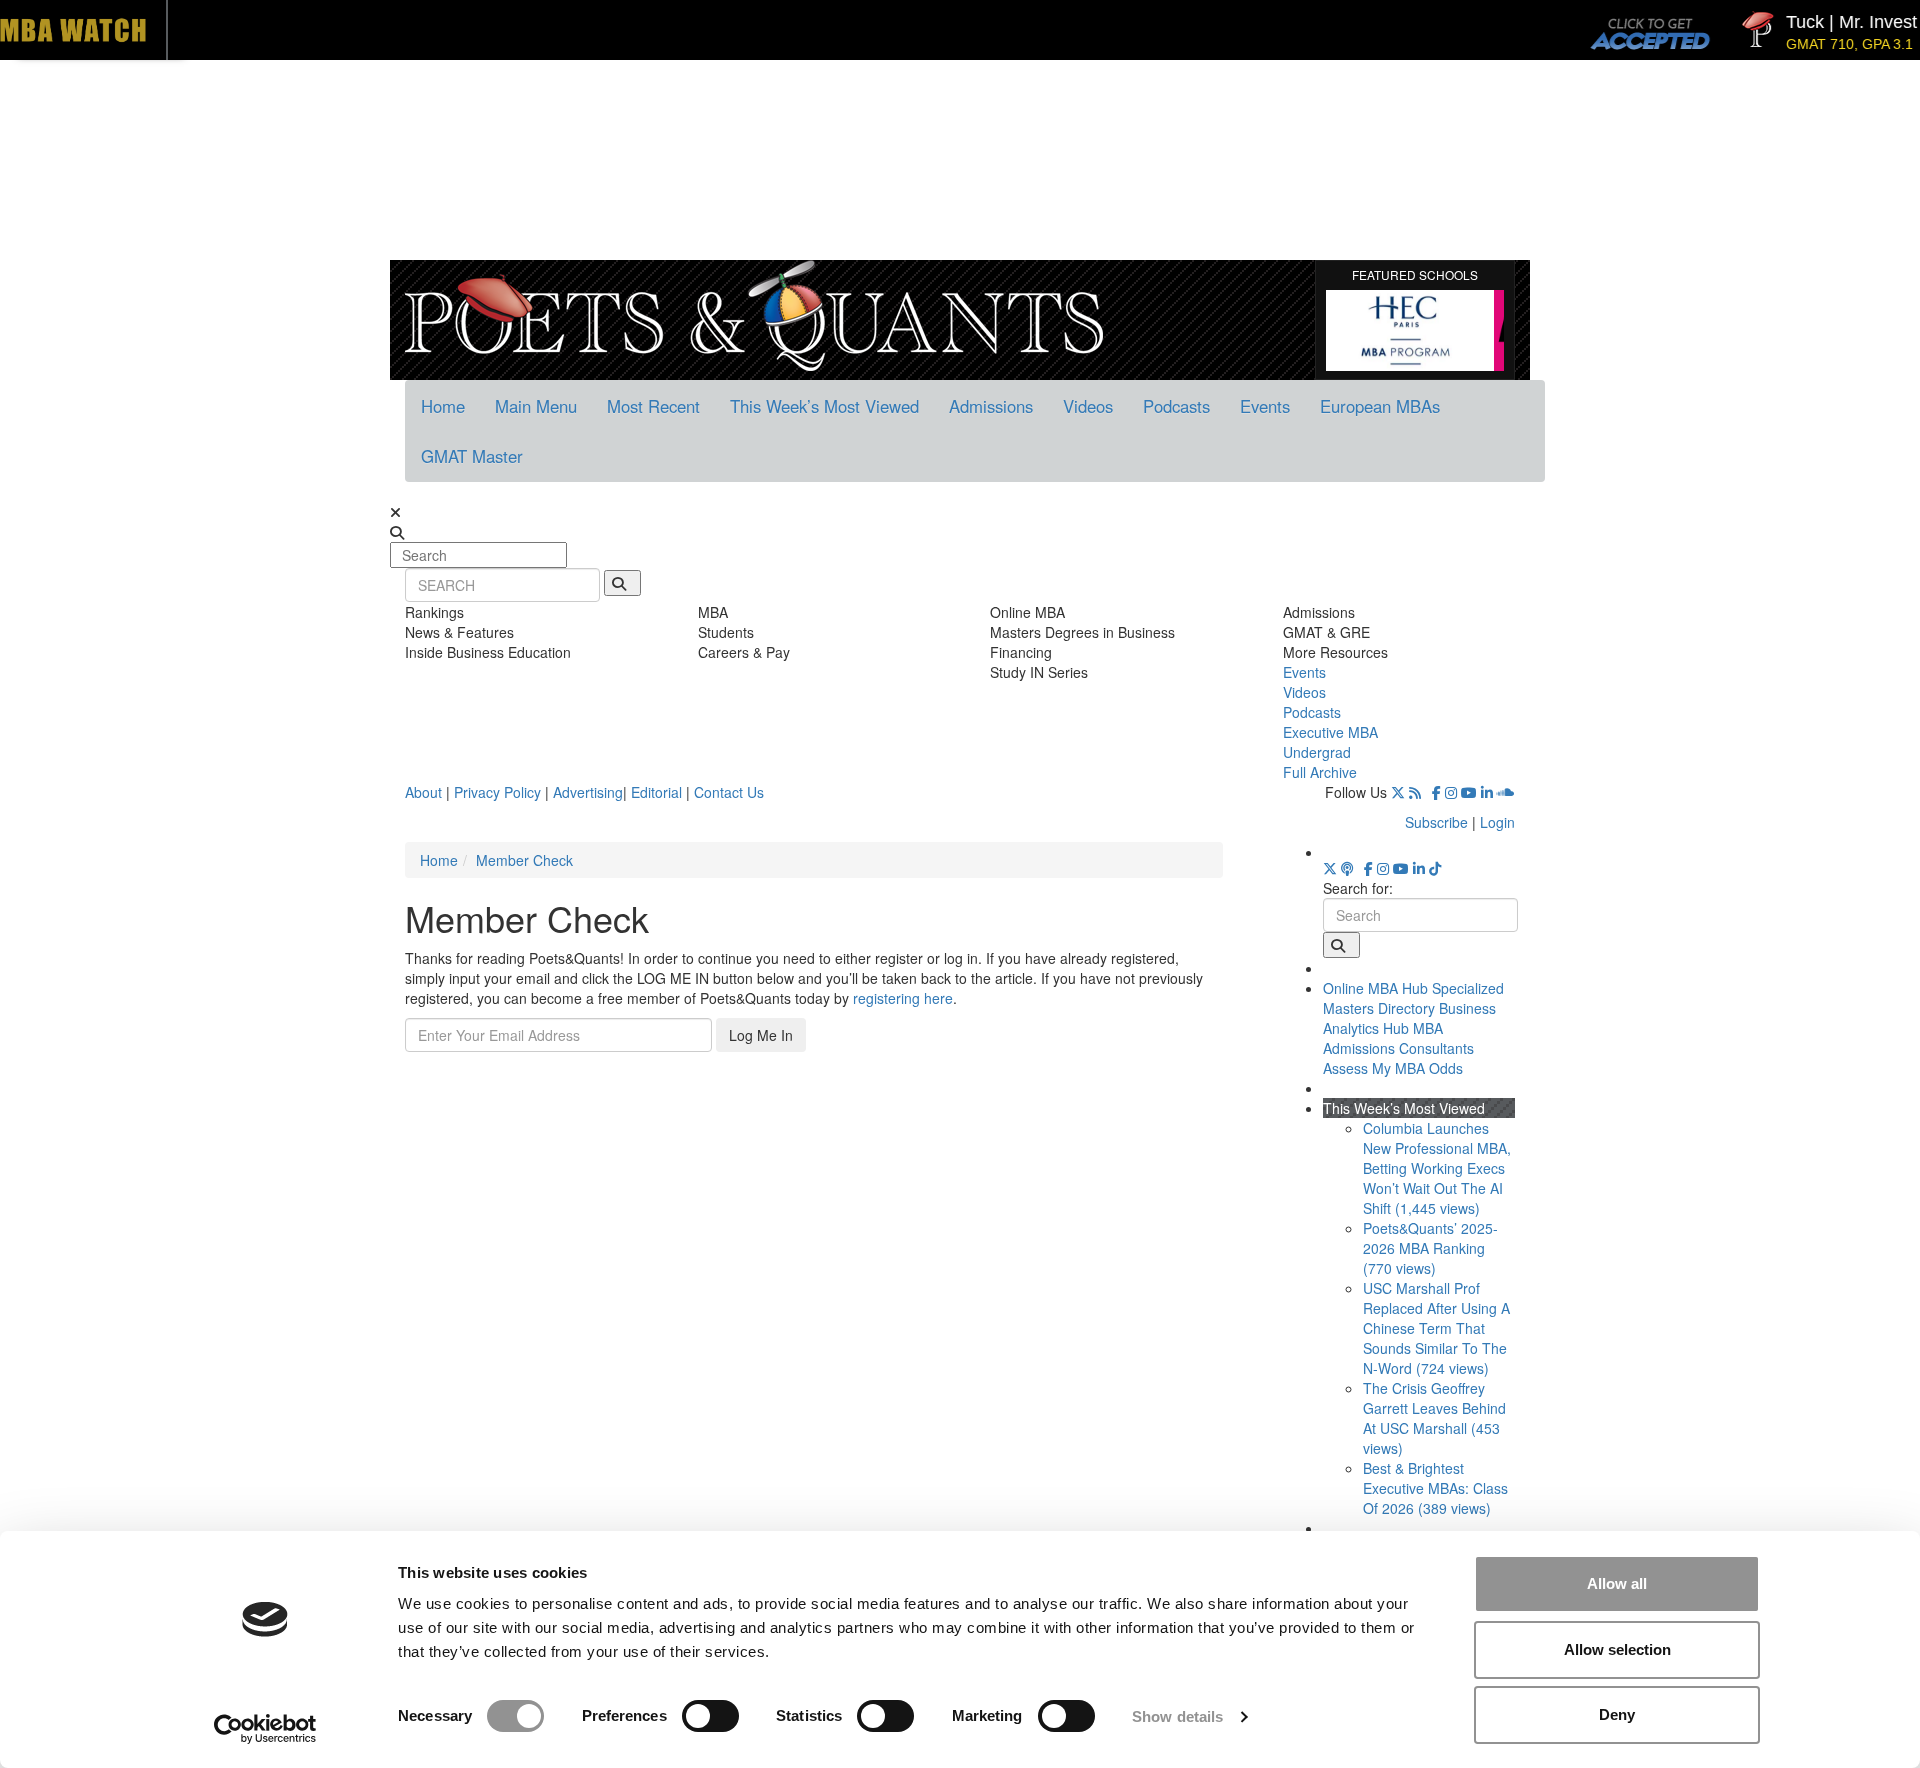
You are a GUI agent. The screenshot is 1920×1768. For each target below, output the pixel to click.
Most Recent (653, 406)
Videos (1088, 406)
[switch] (710, 1716)
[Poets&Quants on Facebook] (1436, 792)
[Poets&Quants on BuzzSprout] (1350, 868)
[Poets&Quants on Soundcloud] (1506, 792)
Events (1265, 406)
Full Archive (1320, 772)
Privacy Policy (497, 792)
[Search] (622, 583)
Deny (1617, 1714)
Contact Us (729, 792)
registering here (903, 998)
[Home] (754, 313)
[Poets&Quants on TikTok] (1435, 868)
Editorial (656, 792)
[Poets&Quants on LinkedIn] (1487, 792)
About (423, 792)
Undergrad (1317, 752)
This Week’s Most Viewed (824, 406)
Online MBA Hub (1375, 988)
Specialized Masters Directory (1413, 998)
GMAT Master (472, 456)
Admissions (991, 406)
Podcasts (1176, 406)
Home (443, 406)
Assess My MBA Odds (1393, 1068)
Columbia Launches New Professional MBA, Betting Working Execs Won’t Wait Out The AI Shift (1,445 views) (1437, 1168)
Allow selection (1617, 1649)
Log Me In (761, 1035)
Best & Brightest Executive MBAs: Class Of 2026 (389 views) (1435, 1488)
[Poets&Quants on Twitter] (1398, 792)
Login (1497, 822)
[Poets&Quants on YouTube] (1469, 792)
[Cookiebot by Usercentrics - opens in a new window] (265, 1729)
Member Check (524, 860)
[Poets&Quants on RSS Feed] (1418, 792)
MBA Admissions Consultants (1398, 1038)
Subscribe (1436, 822)
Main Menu (536, 406)
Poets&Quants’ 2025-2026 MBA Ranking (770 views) (1430, 1248)
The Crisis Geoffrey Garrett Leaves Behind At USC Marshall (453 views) (1434, 1418)
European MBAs (1380, 406)
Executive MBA (1330, 732)
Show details (1177, 1716)
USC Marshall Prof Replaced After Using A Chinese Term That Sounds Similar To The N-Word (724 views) (1436, 1328)
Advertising (588, 792)
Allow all (1617, 1583)
